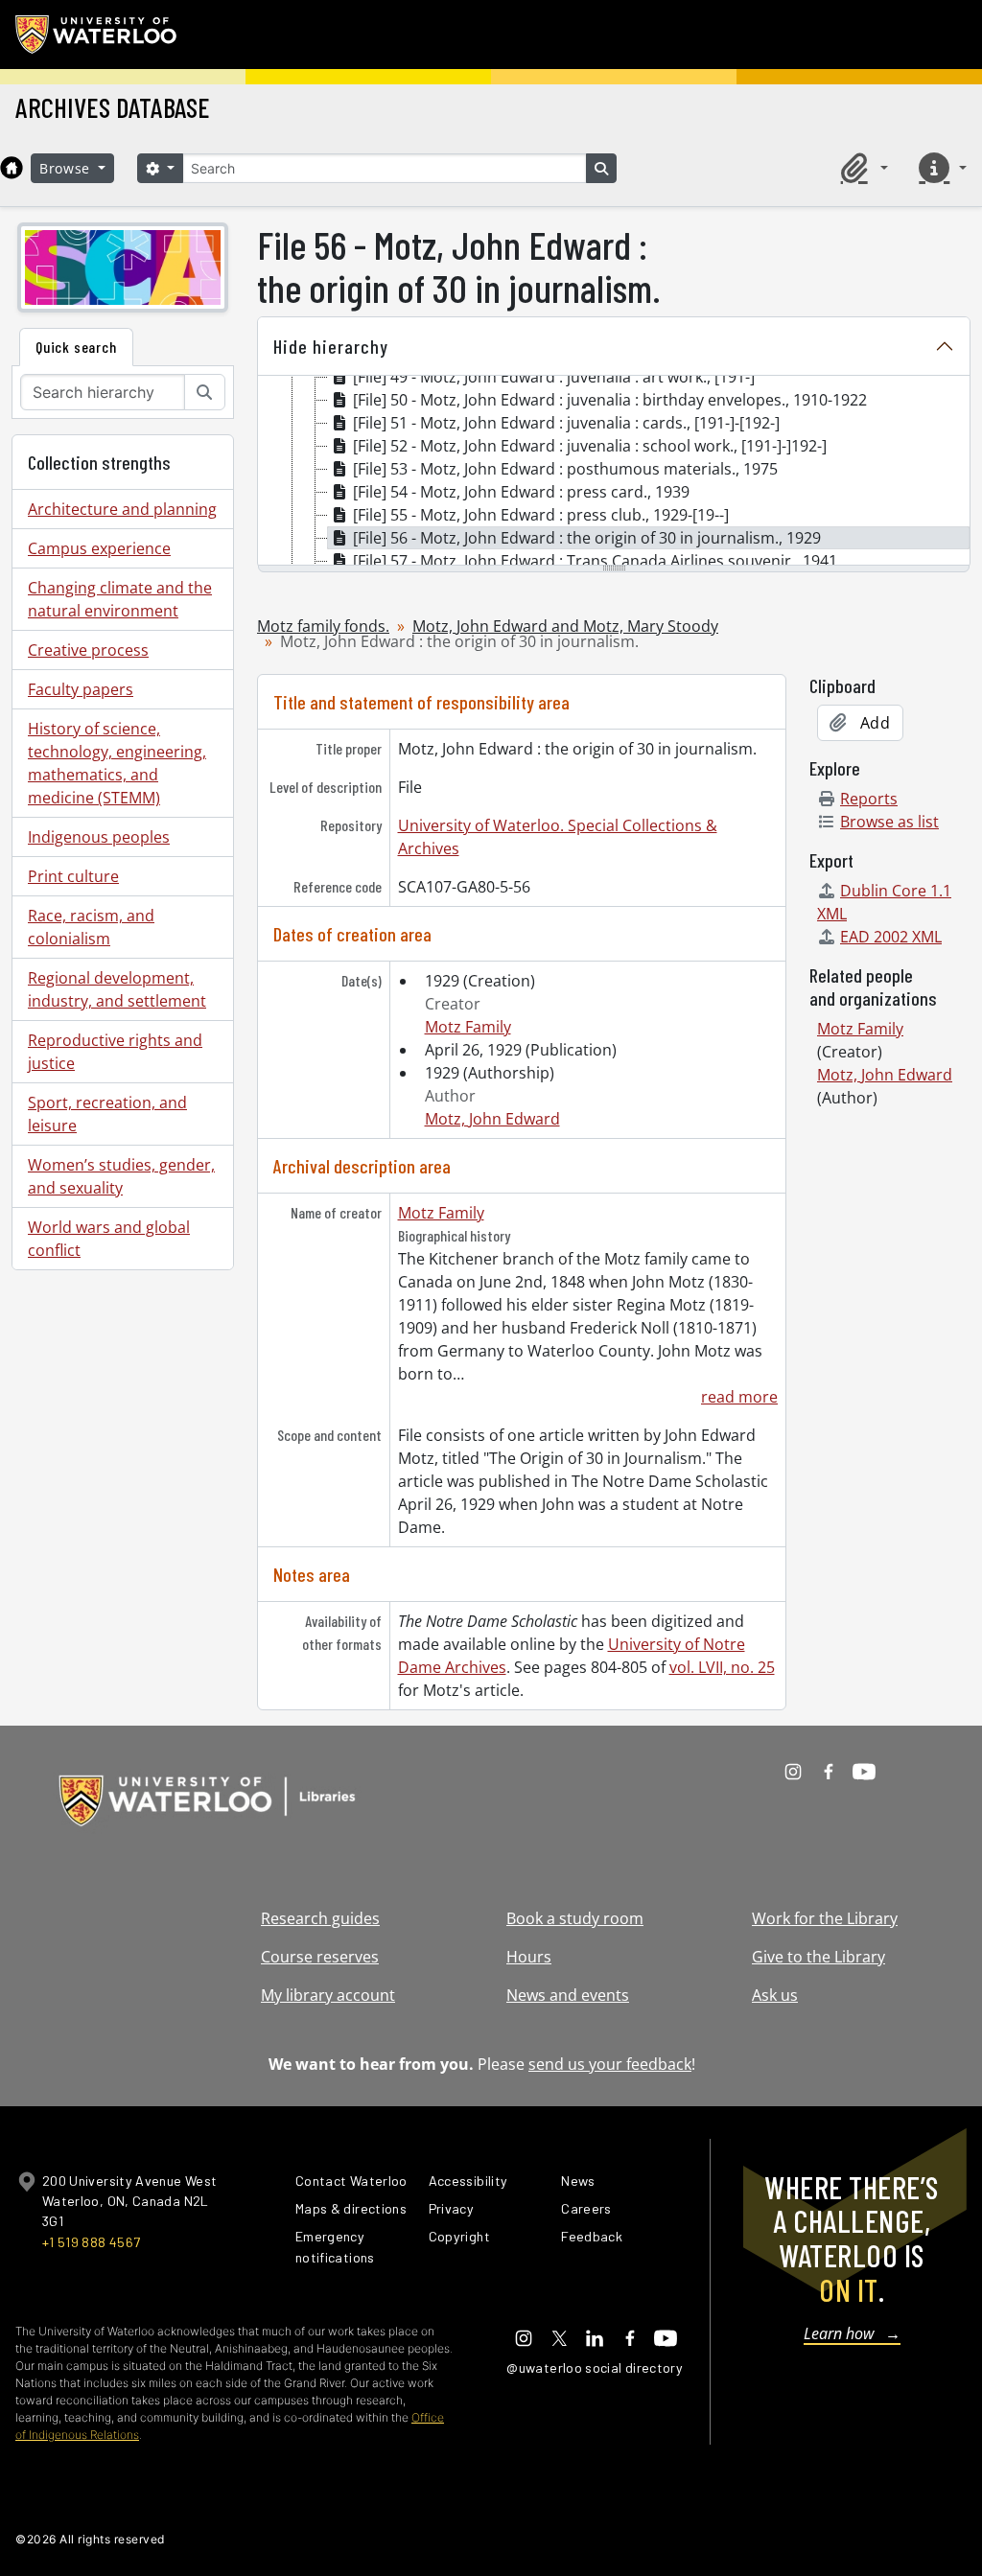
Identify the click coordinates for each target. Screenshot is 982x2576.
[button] (861, 168)
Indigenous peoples (99, 837)
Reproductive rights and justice (115, 1052)
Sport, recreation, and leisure (107, 1114)
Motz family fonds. (323, 626)
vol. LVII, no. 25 (722, 1667)
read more (739, 1397)
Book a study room (575, 1918)
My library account (328, 1995)
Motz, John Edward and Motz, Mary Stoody (565, 626)
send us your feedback (610, 2064)
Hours (529, 1957)
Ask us (775, 1995)
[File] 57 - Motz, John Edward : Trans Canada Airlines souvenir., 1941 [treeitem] (595, 561)
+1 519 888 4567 (91, 2242)
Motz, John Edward (492, 1119)
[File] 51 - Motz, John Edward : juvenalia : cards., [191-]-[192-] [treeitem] (566, 423)
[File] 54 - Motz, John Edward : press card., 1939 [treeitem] (521, 492)
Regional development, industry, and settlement (117, 989)
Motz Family (468, 1027)
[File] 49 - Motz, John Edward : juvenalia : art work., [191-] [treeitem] (554, 377)
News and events (568, 1995)
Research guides (320, 1918)
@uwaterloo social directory (595, 2367)
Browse (67, 168)
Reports (869, 799)
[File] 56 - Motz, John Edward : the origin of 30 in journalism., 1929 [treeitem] (587, 538)
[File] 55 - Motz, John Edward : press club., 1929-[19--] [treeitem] (541, 515)
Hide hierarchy (331, 346)
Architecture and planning (122, 509)
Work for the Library (825, 1918)
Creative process (88, 650)
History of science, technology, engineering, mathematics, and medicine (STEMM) (117, 763)
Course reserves (320, 1957)
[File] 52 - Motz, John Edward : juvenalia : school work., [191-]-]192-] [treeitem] (590, 446)
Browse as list (889, 822)
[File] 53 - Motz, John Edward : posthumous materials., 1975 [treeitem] (565, 469)
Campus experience (99, 548)
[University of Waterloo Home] (97, 35)
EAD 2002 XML (891, 937)
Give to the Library (818, 1957)
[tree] (614, 472)
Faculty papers (81, 689)
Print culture (73, 876)
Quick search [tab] (76, 347)
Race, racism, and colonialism (91, 927)
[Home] (12, 168)
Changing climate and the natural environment (120, 599)
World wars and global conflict (109, 1239)
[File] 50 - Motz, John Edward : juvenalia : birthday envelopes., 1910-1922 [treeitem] (610, 400)
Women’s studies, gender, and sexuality (121, 1176)
